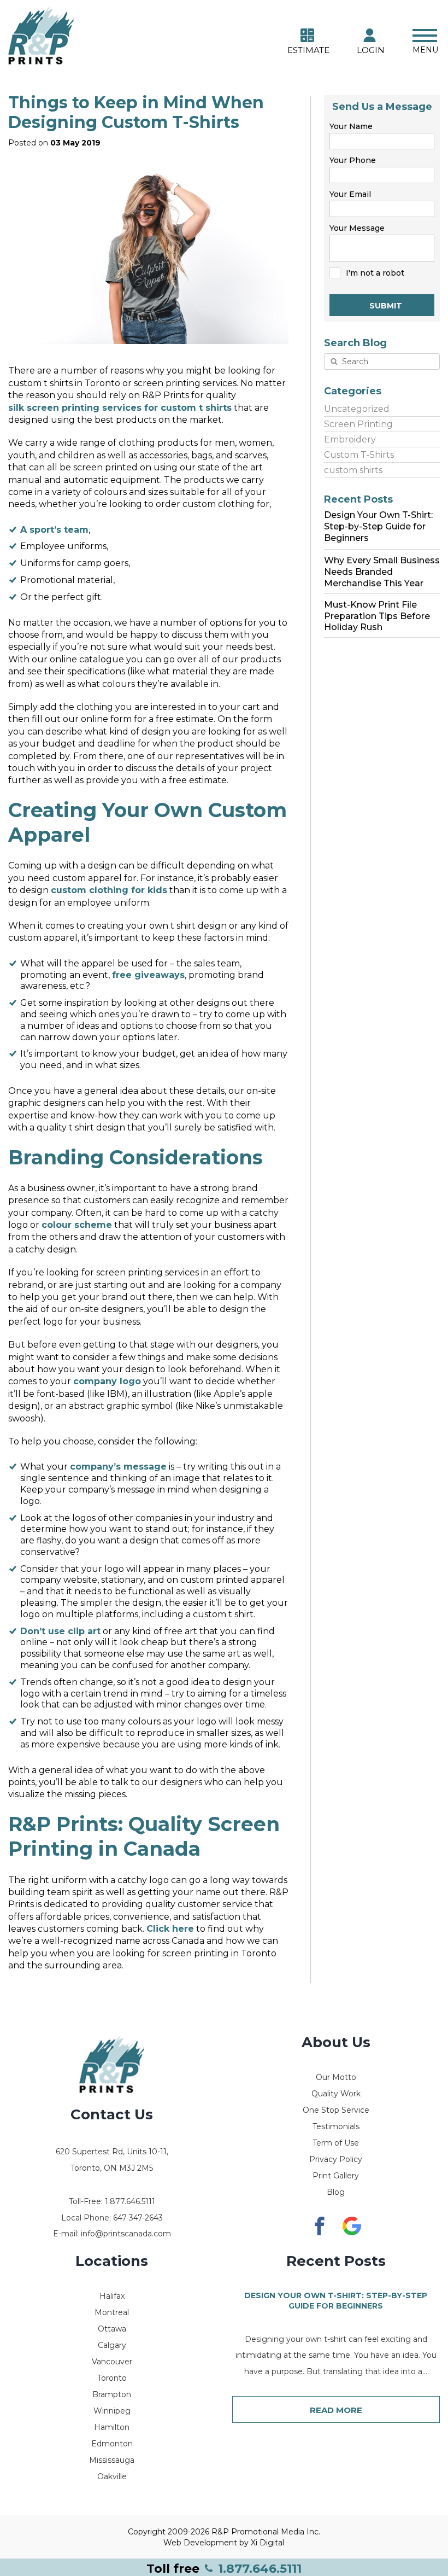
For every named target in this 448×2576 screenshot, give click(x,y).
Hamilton (112, 2427)
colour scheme (77, 1225)
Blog (336, 2192)
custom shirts (353, 470)
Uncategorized (357, 409)
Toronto (112, 2378)
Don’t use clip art (60, 1631)
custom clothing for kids (109, 890)
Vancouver (112, 2362)
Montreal (112, 2312)
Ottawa (112, 2329)
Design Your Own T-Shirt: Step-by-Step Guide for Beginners (336, 2301)
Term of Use (336, 2143)
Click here (170, 1929)
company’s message (118, 1467)
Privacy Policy (336, 2159)
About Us (336, 2042)
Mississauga (112, 2460)
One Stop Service (336, 2110)
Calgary (112, 2345)
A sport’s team (54, 530)
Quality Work (336, 2094)
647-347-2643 (138, 2218)
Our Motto (336, 2077)
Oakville (112, 2476)
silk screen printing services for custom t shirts (120, 408)
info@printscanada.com (126, 2234)
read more (336, 2410)
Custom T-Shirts (359, 455)
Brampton (112, 2394)
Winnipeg (112, 2411)
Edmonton (112, 2444)
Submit (386, 306)
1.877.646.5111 (224, 2569)
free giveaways (148, 975)
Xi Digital (267, 2543)
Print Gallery (336, 2176)
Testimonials (336, 2126)
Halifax (112, 2296)
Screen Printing (358, 424)
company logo (107, 1381)
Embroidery (350, 439)
